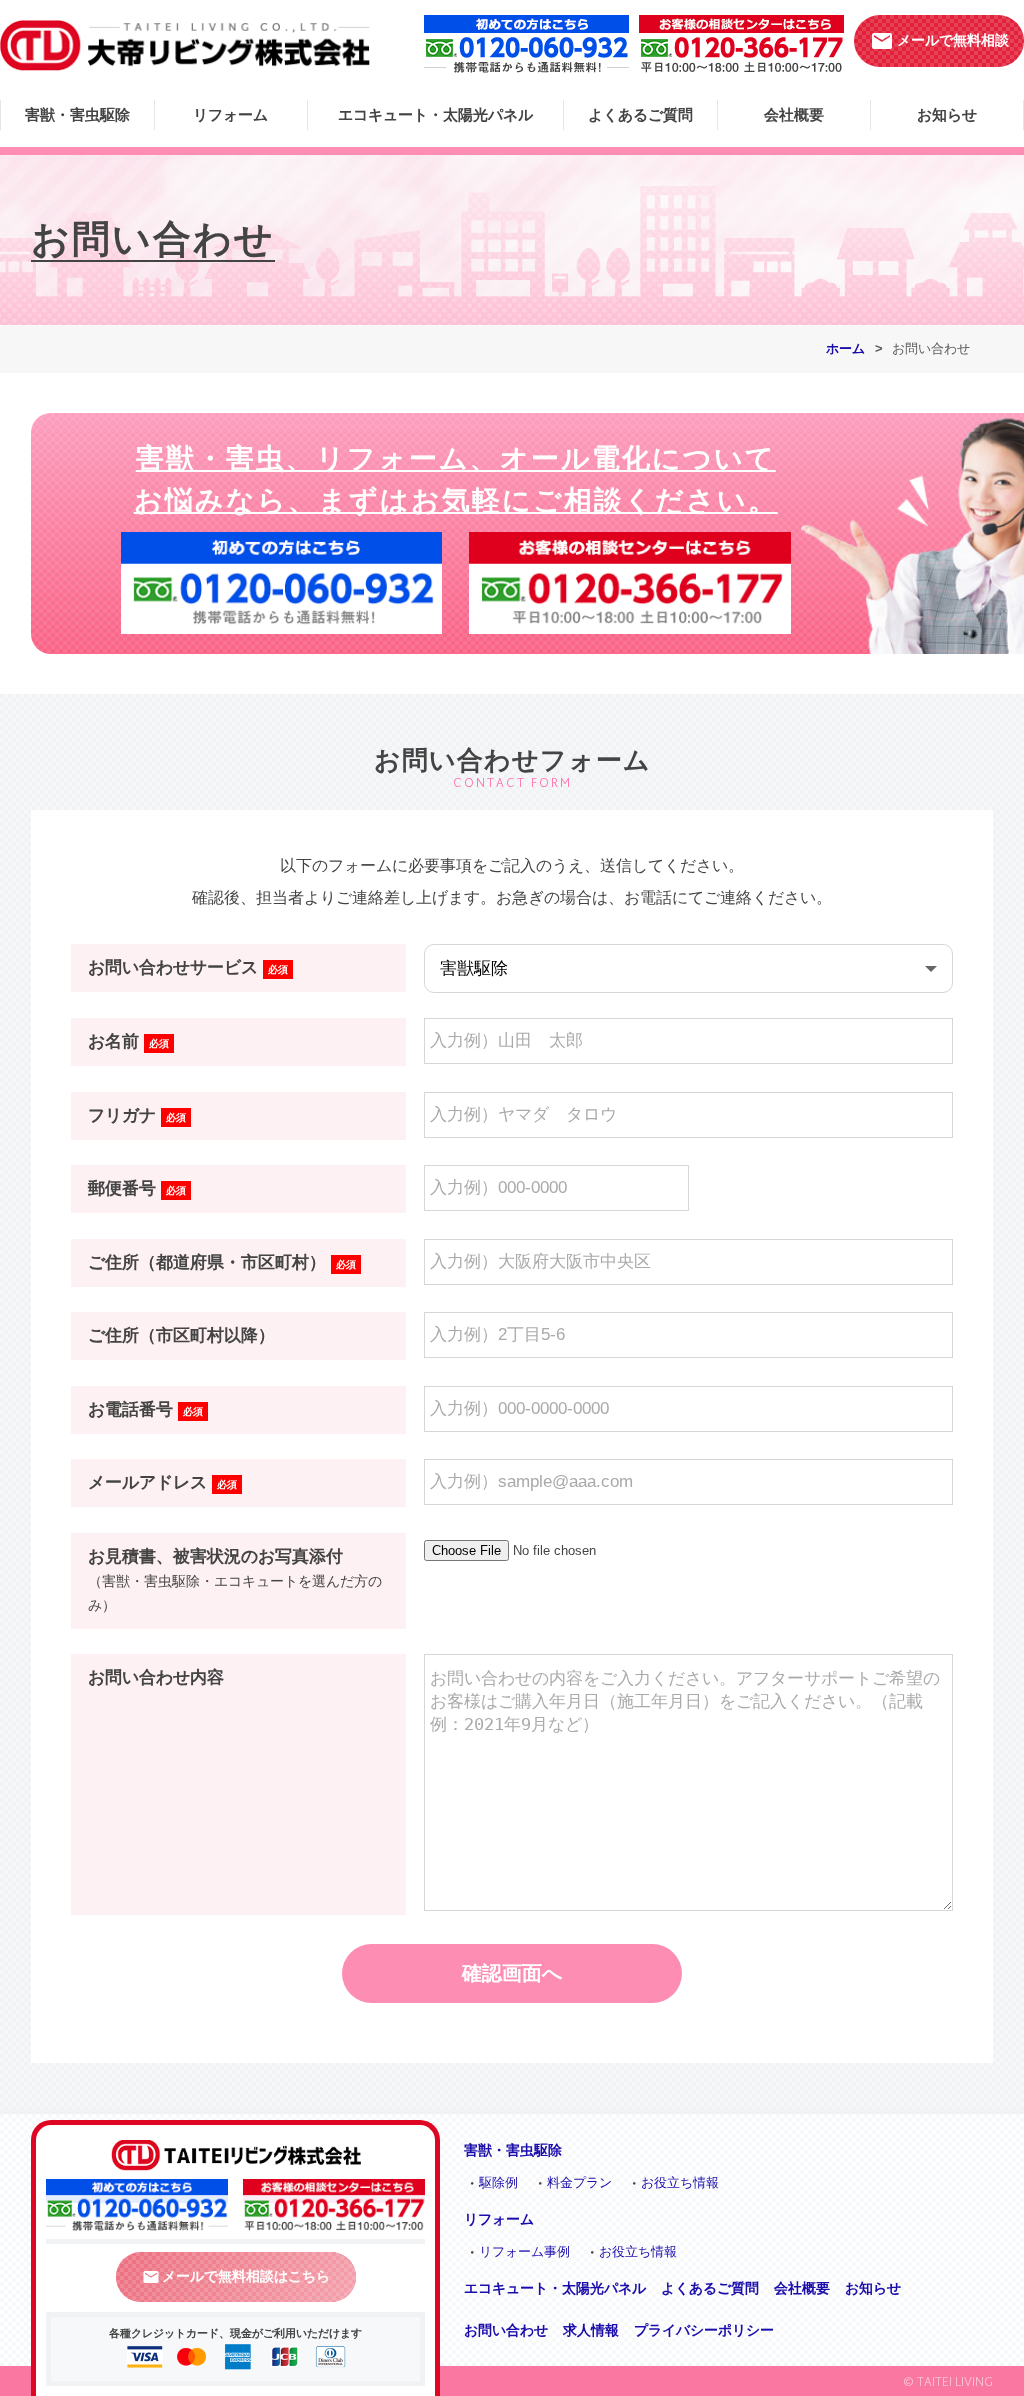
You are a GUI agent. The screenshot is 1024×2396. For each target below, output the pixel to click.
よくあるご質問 (640, 114)
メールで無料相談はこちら (236, 2276)
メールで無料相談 (939, 41)
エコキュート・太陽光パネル (435, 114)
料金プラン (579, 2182)
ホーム (845, 348)
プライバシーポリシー (704, 2330)
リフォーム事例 (524, 2251)
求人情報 (591, 2330)
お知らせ (947, 114)
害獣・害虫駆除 (77, 114)
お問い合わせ (506, 2330)
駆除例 (498, 2182)
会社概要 (794, 114)
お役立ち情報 (680, 2182)
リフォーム (230, 114)
